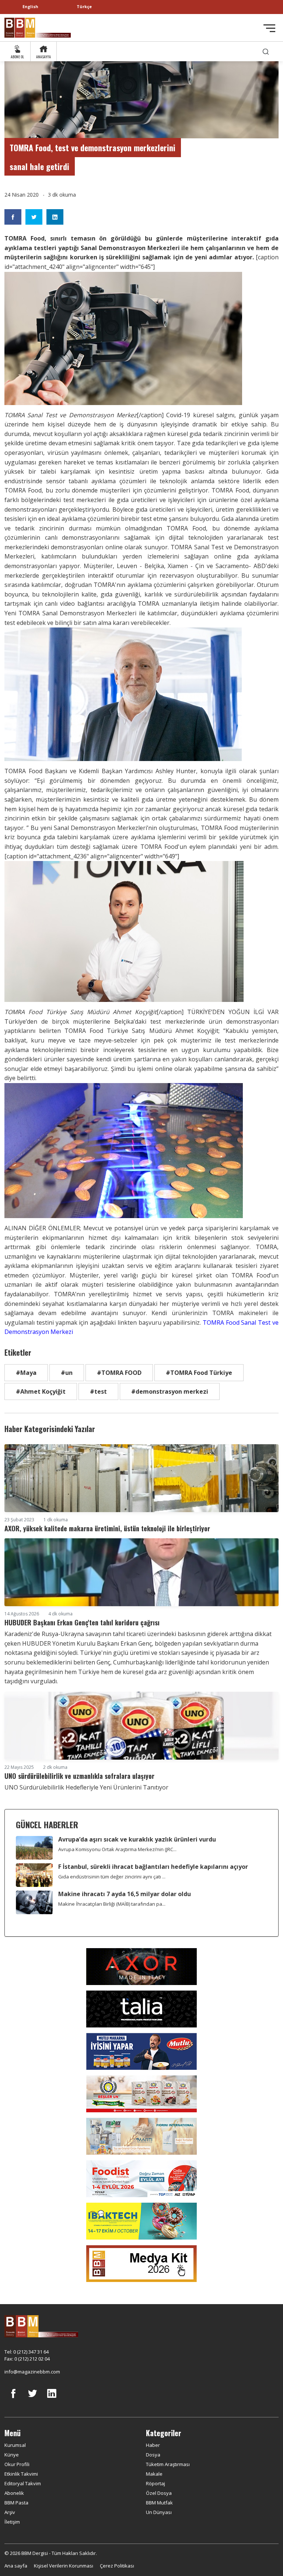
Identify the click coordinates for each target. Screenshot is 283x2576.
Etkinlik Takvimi (21, 2474)
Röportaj (156, 2483)
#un (67, 1373)
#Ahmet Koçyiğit (41, 1391)
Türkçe (84, 6)
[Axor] (141, 1966)
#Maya (26, 1373)
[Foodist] (141, 2178)
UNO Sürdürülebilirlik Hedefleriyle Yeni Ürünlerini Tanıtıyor (86, 1787)
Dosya (153, 2455)
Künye (12, 2455)
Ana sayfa (16, 2566)
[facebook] (13, 2399)
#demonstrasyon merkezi (170, 1391)
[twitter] (32, 2399)
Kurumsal (15, 2445)
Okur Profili (17, 2464)
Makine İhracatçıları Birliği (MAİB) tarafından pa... (112, 1904)
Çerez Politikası (117, 2566)
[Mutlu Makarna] (141, 2051)
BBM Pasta (16, 2503)
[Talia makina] (141, 2008)
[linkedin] (52, 2399)
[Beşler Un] (141, 2093)
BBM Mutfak (159, 2503)
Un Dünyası (159, 2512)
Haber (153, 2445)
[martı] (141, 2136)
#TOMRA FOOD (119, 1373)
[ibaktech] (141, 2220)
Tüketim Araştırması (168, 2464)
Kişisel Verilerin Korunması (64, 2566)
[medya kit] (141, 2263)
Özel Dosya (159, 2493)
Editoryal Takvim (23, 2483)
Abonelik (14, 2493)
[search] (266, 51)
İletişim (12, 2522)
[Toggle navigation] (269, 28)
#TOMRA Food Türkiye (199, 1373)
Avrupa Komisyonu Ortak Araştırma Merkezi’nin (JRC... (117, 1849)
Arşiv (10, 2512)
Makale (154, 2474)
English (30, 6)
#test (98, 1391)
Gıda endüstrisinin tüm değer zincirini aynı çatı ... (112, 1877)
